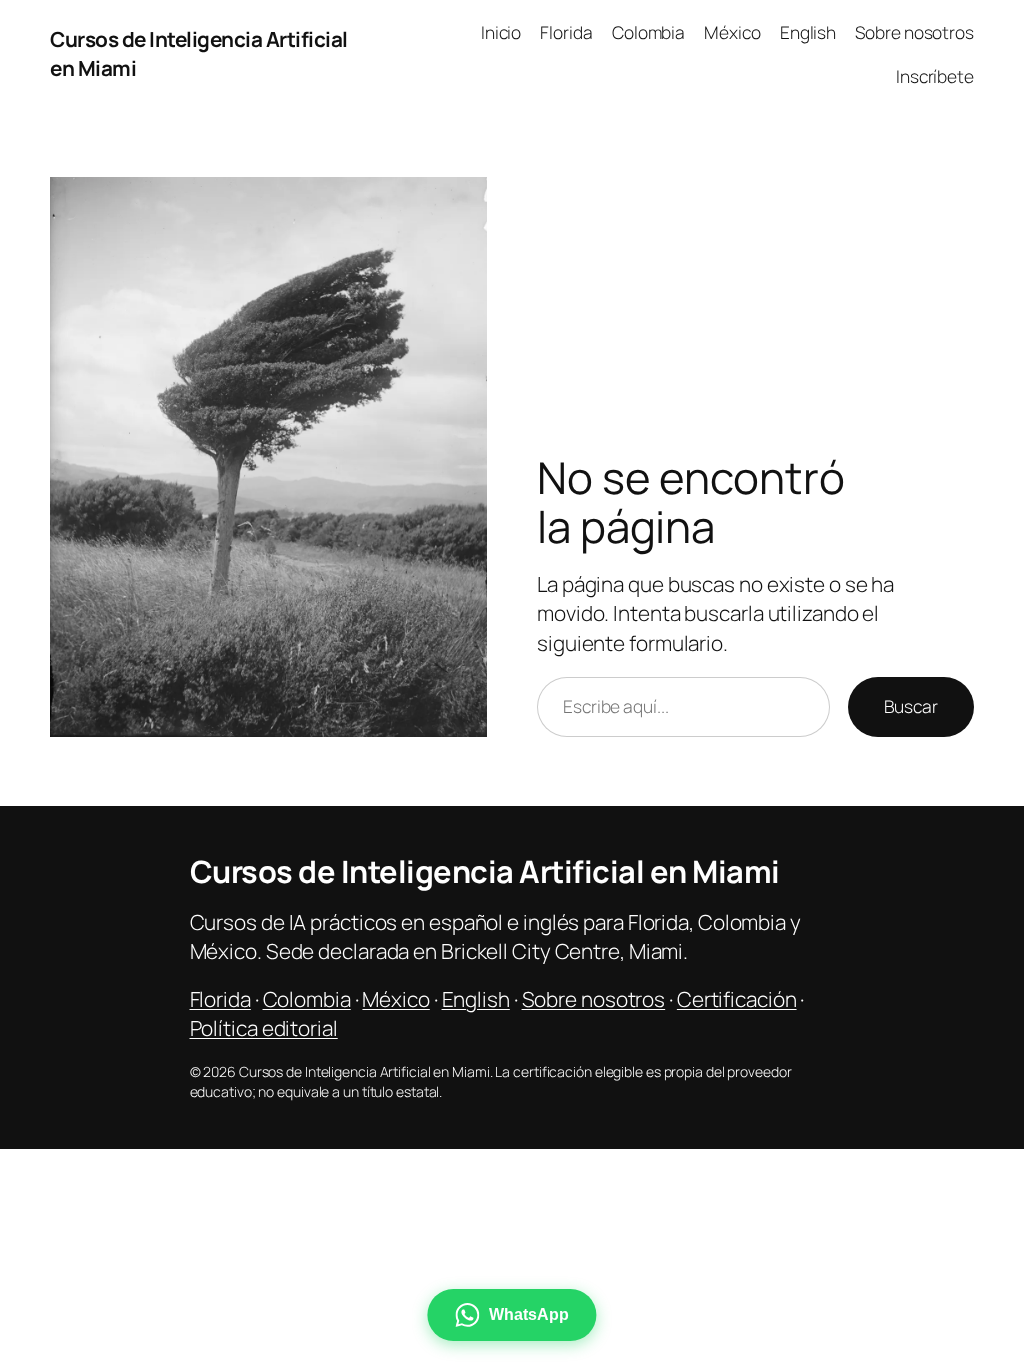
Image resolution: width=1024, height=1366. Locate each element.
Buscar (911, 706)
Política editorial (264, 1028)
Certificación (737, 999)
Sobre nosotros (594, 999)
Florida (220, 999)
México (395, 999)
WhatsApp (528, 1314)
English (476, 999)
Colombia (307, 999)
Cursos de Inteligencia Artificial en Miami (485, 871)
